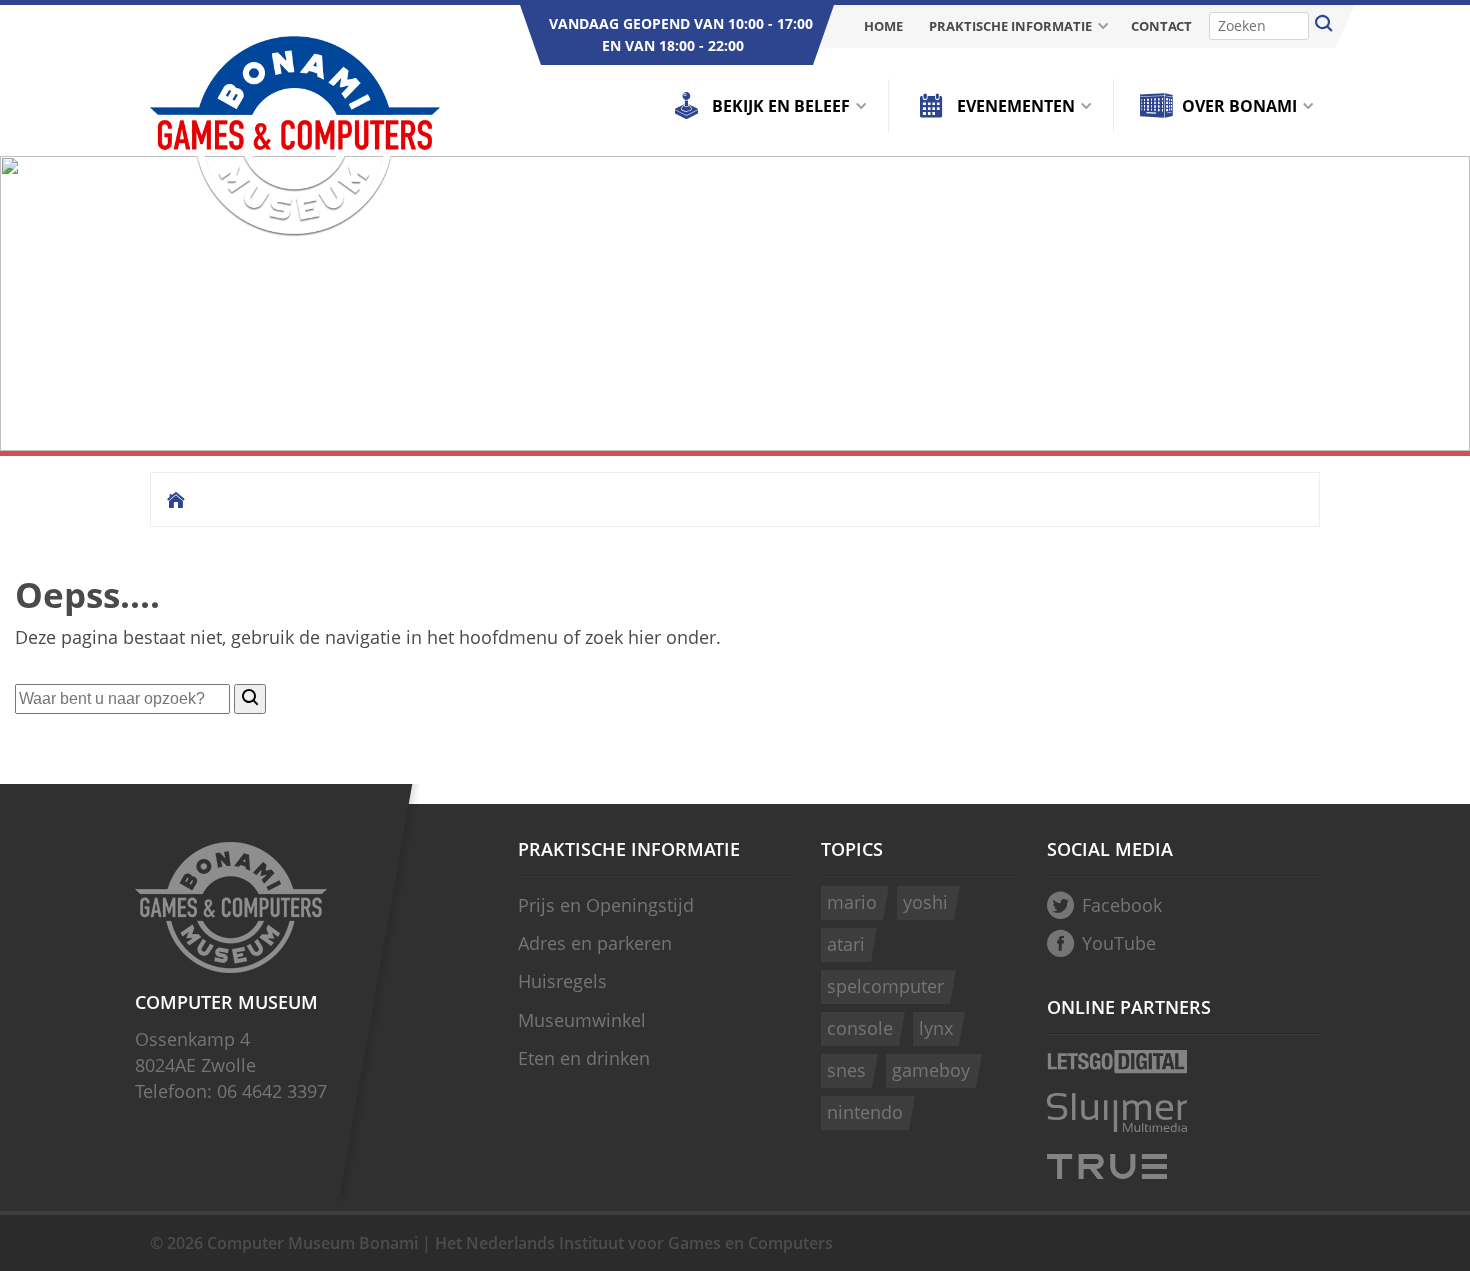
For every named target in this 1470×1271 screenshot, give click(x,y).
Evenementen (1016, 106)
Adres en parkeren (595, 943)
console (860, 1028)
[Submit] (1324, 26)
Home (883, 26)
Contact (1161, 26)
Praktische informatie (1010, 26)
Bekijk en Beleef (781, 106)
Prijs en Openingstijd (606, 905)
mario (852, 902)
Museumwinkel (582, 1020)
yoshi (925, 902)
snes (846, 1070)
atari (846, 944)
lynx (936, 1028)
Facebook (1122, 905)
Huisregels (562, 981)
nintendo (865, 1112)
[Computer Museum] (295, 138)
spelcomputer (885, 986)
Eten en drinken (584, 1058)
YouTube (1119, 943)
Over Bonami (1239, 106)
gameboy (931, 1070)
